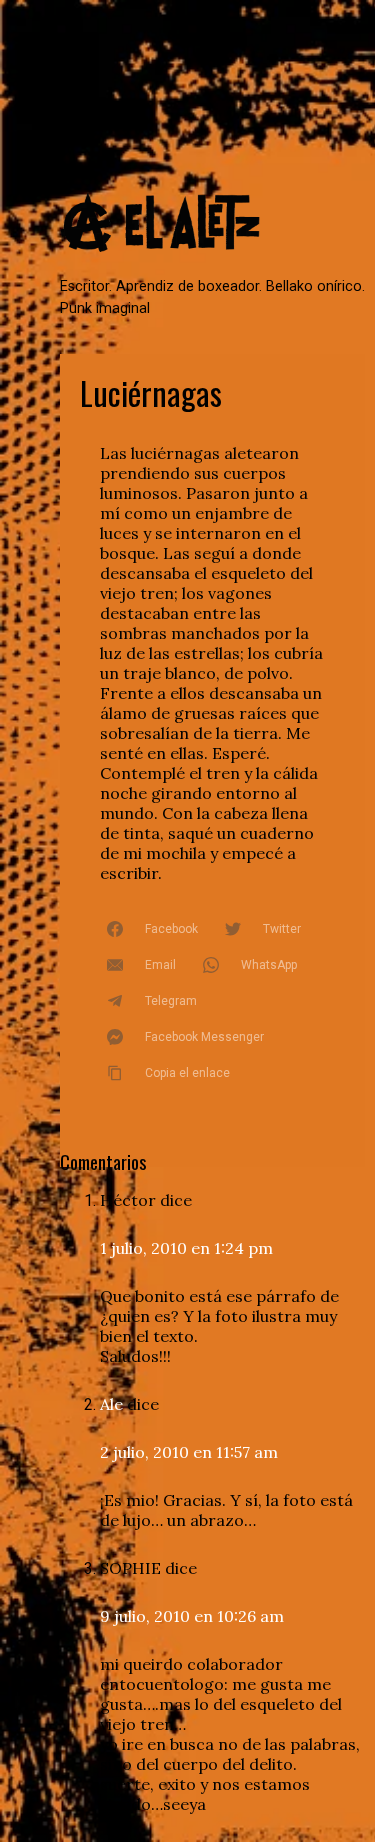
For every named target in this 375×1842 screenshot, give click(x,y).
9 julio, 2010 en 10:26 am (192, 1616)
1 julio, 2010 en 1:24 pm (186, 1248)
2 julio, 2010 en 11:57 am (189, 1452)
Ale (111, 1404)
